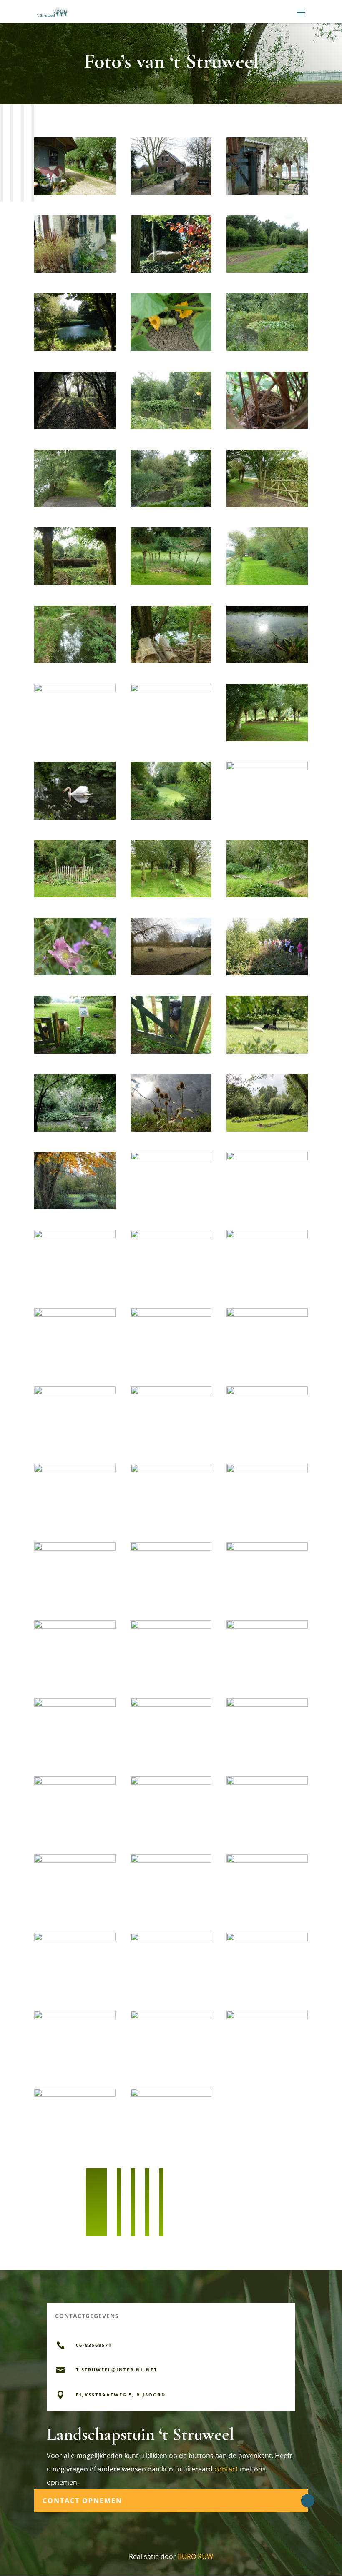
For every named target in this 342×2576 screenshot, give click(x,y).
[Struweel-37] (171, 690)
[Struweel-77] (171, 1626)
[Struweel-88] (75, 1939)
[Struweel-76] (75, 1626)
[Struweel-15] (75, 505)
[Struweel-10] (267, 349)
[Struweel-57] (171, 1158)
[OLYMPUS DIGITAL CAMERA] (171, 973)
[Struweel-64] (267, 1314)
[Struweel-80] (171, 1704)
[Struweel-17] (267, 505)
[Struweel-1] (171, 193)
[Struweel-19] (171, 583)
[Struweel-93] (267, 2017)
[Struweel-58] (267, 1158)
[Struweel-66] (171, 1392)
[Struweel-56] (75, 1207)
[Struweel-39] (75, 817)
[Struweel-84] (267, 1783)
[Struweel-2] (267, 193)
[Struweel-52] (267, 1051)
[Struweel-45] (171, 895)
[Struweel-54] (171, 1129)
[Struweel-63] (171, 1314)
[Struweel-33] (171, 661)
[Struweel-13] (171, 427)
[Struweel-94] (75, 2095)
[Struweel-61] (267, 1236)
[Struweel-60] (171, 1236)
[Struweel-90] (267, 1939)
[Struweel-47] (75, 973)
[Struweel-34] (267, 661)
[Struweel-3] (75, 271)
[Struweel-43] (267, 768)
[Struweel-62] (75, 1314)
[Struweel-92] (171, 2017)
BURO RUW (195, 2556)
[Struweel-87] (267, 1860)
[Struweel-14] (267, 427)
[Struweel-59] (75, 1236)
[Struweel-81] (267, 1704)
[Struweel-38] (267, 739)
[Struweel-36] (75, 690)
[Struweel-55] (267, 1129)
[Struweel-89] (171, 1939)
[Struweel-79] (75, 1704)
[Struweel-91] (75, 2017)
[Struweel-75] (267, 1548)
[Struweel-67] (267, 1392)
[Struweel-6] (267, 271)
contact (226, 2469)
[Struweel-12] (75, 427)
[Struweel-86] (171, 1860)
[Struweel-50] (75, 1051)
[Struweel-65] (75, 1392)
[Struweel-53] (75, 1129)
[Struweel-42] (171, 817)
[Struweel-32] (75, 661)
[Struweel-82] (75, 1783)
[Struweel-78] (267, 1626)
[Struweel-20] (267, 583)
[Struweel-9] (171, 349)
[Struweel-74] (171, 1548)
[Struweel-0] (75, 193)
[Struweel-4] (171, 271)
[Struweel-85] (75, 1860)
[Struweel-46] (267, 895)
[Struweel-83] (171, 1783)
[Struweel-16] (171, 505)
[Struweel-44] (75, 895)
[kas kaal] (171, 2095)
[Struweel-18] (75, 583)
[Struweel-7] (75, 349)
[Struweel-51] (171, 1051)
